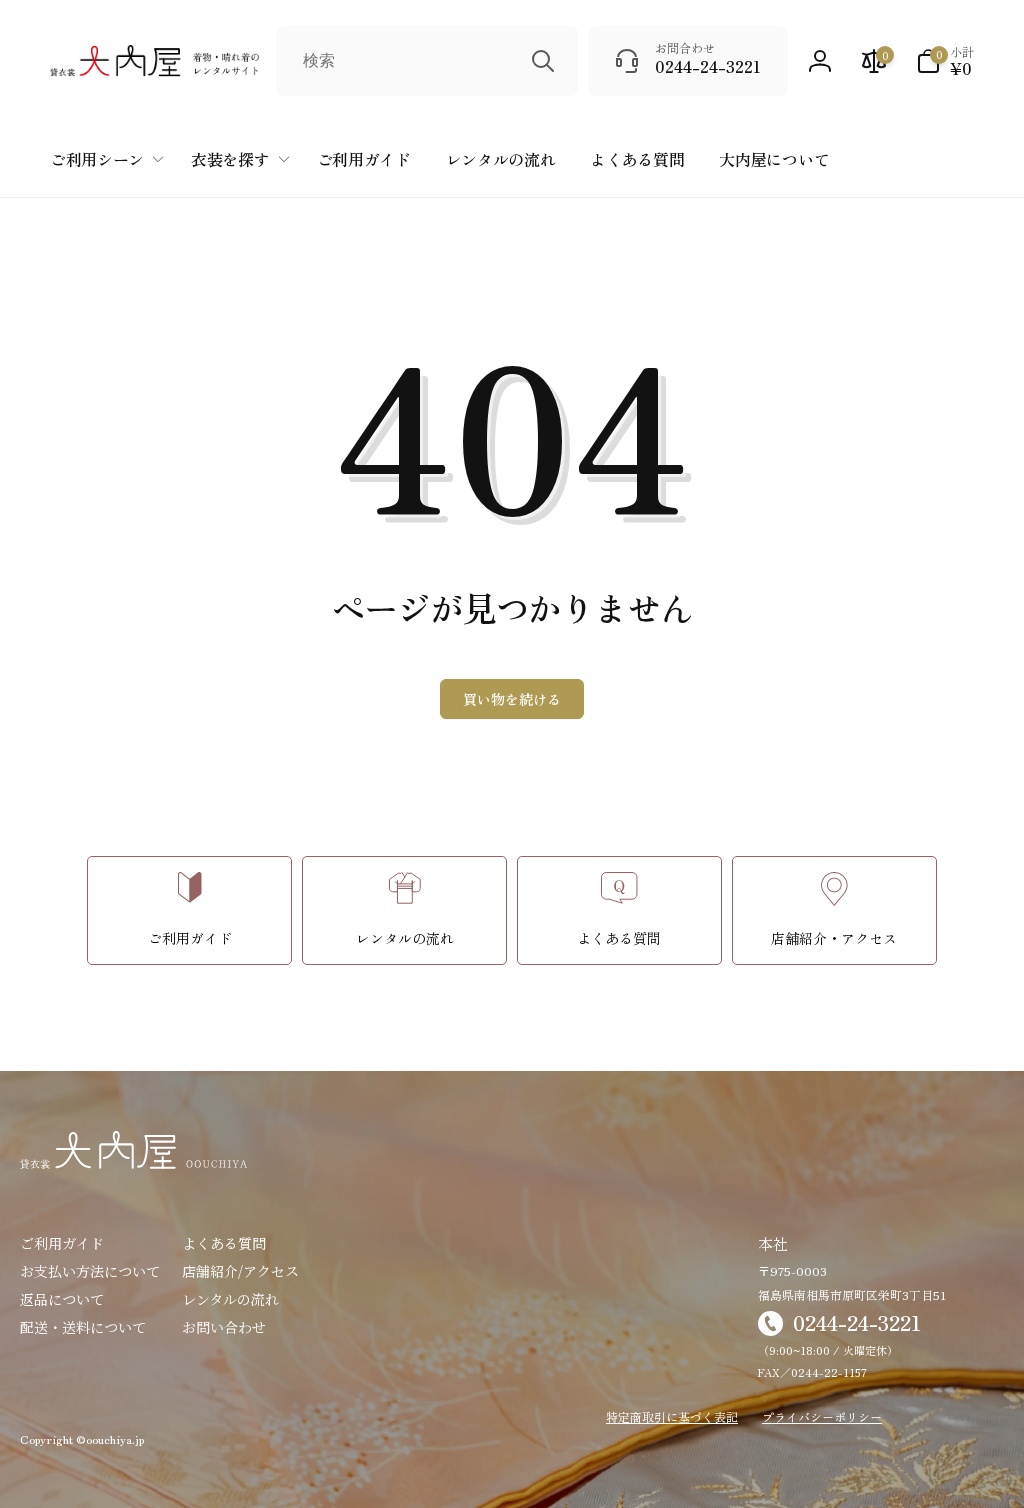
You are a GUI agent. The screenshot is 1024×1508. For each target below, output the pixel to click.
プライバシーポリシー (822, 1416)
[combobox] (427, 61)
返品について (62, 1299)
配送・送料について (83, 1327)
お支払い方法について (90, 1271)
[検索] (543, 61)
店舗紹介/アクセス (240, 1271)
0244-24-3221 (857, 1322)
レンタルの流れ (230, 1299)
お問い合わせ (224, 1327)
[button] (945, 61)
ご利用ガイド (62, 1243)
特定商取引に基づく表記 (672, 1416)
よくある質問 (224, 1243)
